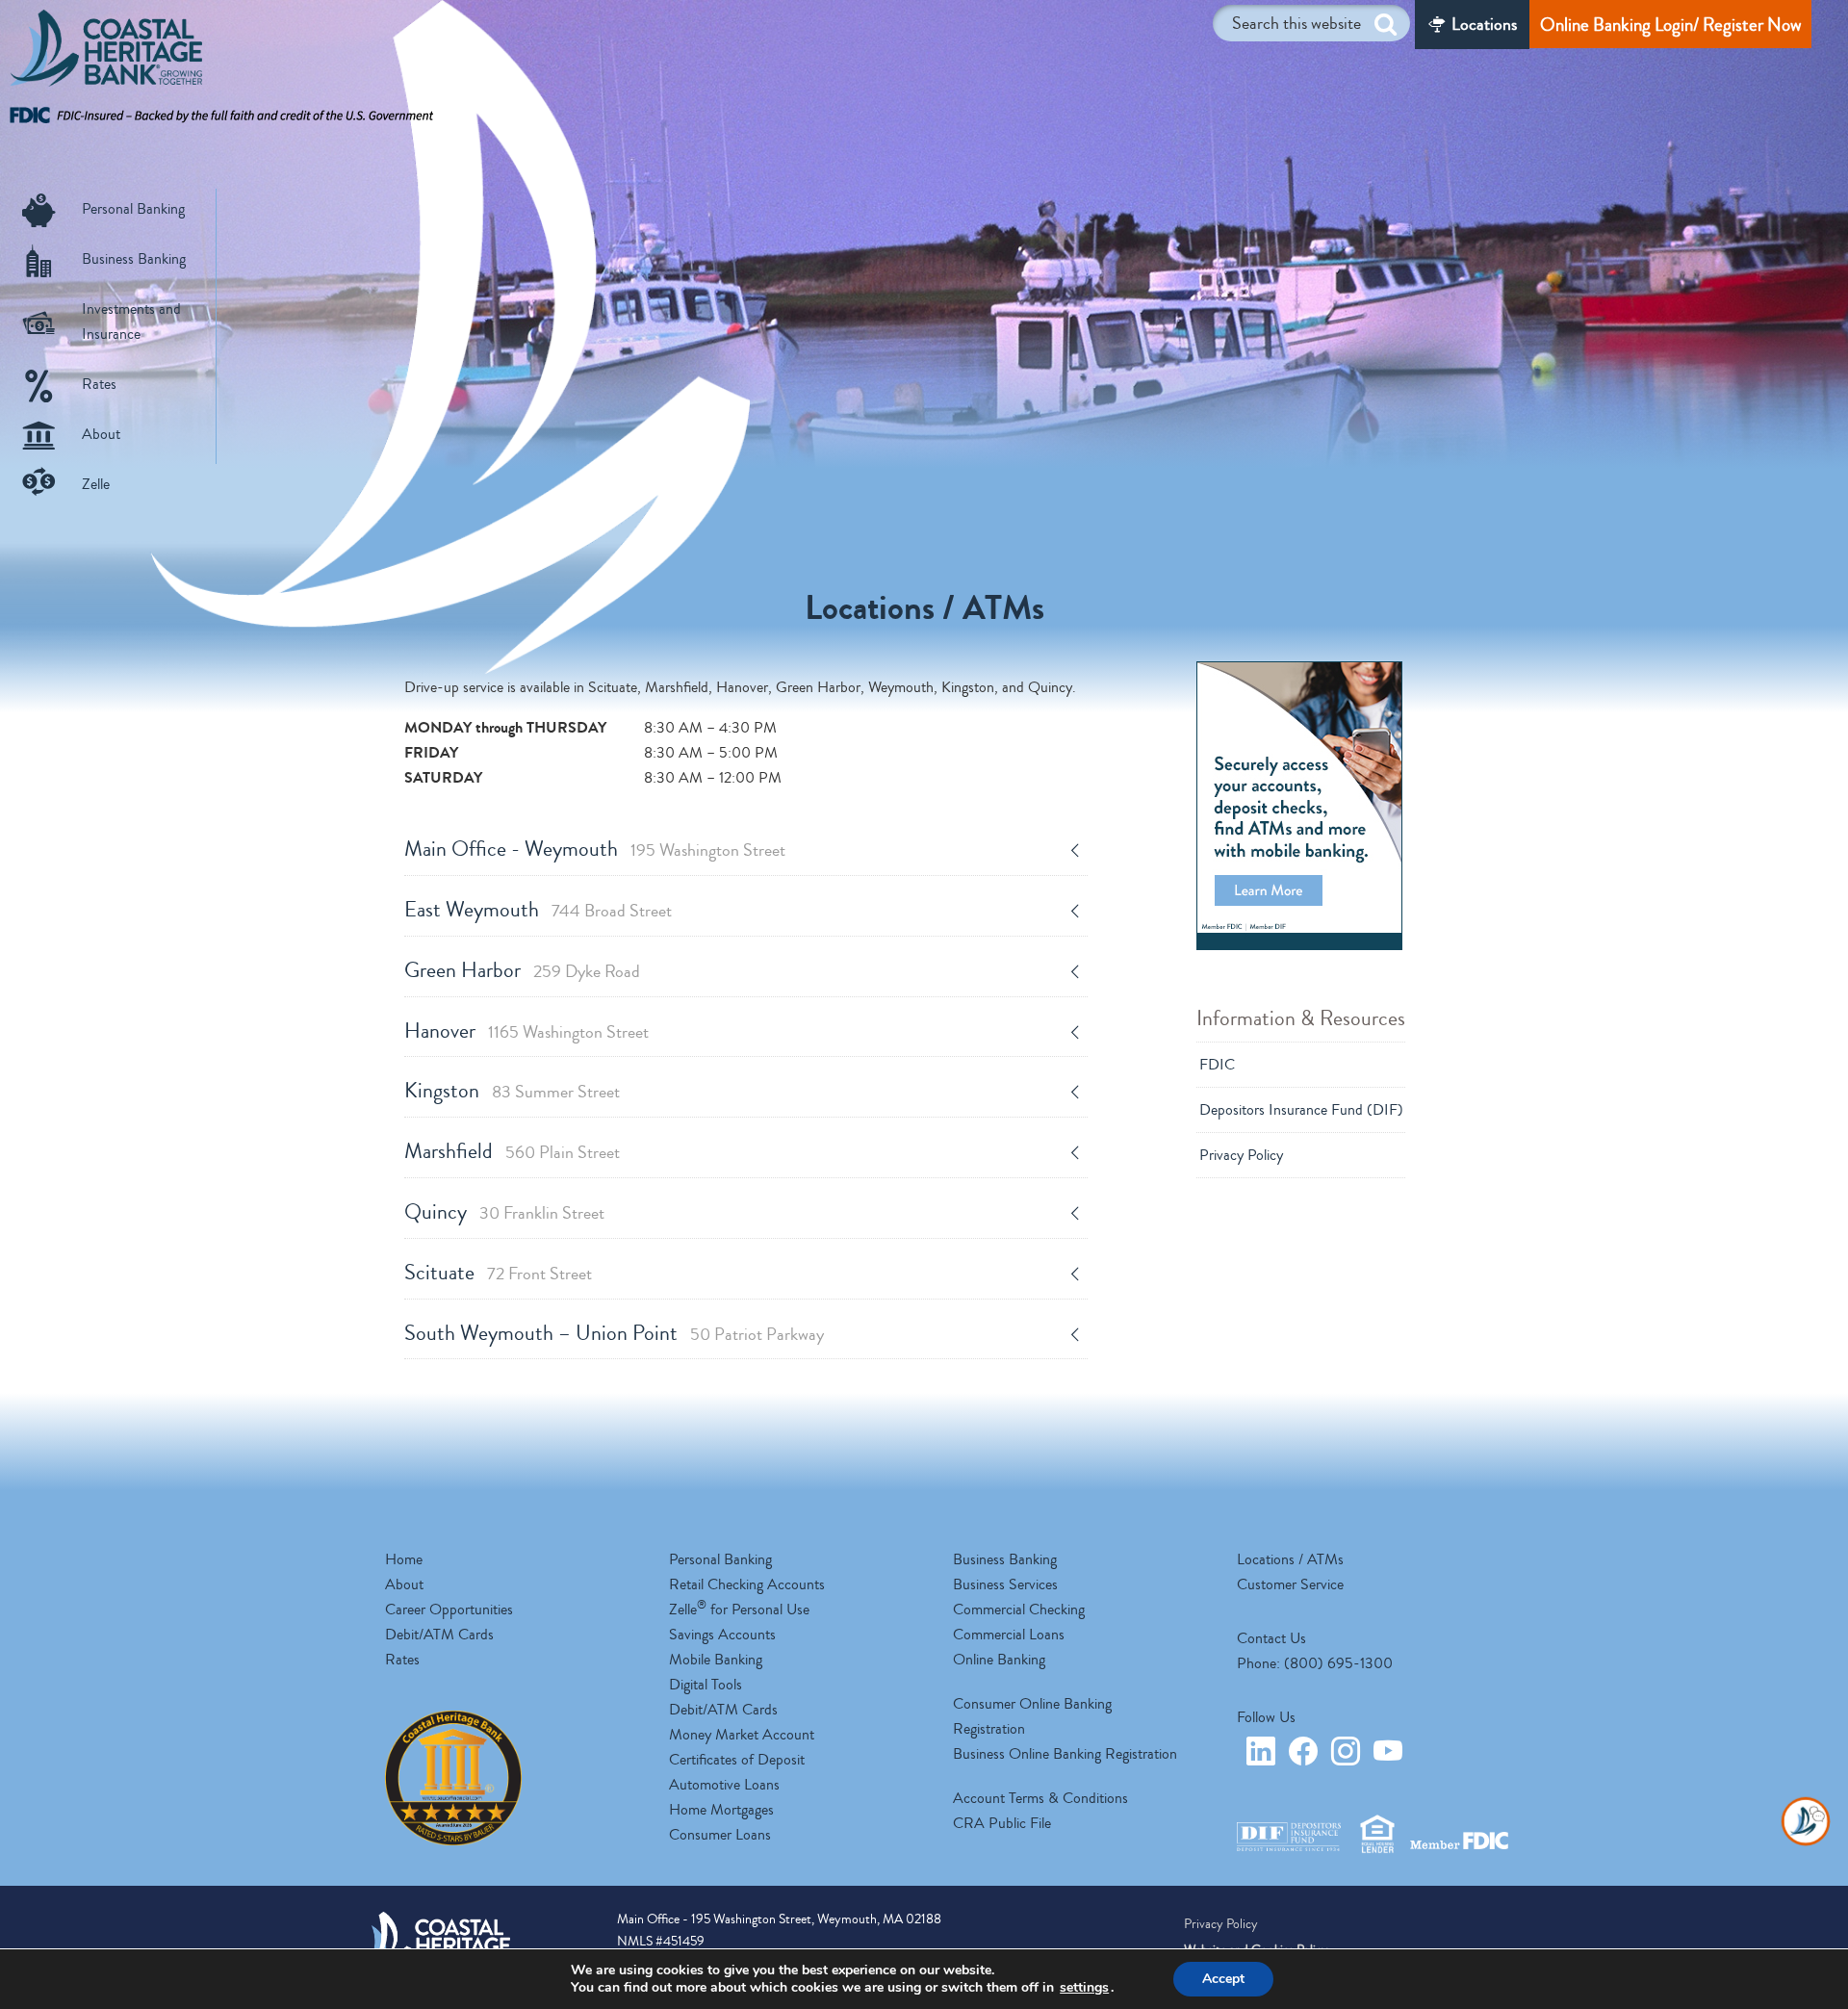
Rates (99, 384)
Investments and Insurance (131, 322)
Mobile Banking (716, 1660)
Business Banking (134, 259)
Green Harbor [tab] (522, 970)
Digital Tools (706, 1685)
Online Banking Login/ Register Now (1670, 25)
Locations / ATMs (1290, 1559)
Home (404, 1559)
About (101, 434)
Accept (1223, 1979)
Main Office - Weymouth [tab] (595, 849)
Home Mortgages (721, 1810)
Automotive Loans (724, 1785)
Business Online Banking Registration (1065, 1754)
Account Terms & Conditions (1040, 1798)
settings (1084, 1988)
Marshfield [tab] (512, 1151)
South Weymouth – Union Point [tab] (614, 1333)
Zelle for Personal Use (739, 1610)
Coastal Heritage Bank (106, 53)
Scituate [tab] (498, 1273)
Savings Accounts (722, 1635)
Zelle (96, 484)
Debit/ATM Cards (439, 1635)
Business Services (1005, 1584)
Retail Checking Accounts (747, 1584)
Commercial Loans (1009, 1635)
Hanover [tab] (526, 1031)
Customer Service (1290, 1584)
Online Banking (999, 1660)
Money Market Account (742, 1735)
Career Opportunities (449, 1610)
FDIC (1217, 1065)
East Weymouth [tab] (538, 910)
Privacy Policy (1241, 1155)
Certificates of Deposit (737, 1760)
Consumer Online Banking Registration (1032, 1716)
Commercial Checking (1019, 1610)
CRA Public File (1002, 1823)
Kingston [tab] (512, 1091)
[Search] (1386, 25)
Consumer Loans (720, 1835)
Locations (1484, 24)
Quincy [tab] (504, 1212)
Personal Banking (133, 209)
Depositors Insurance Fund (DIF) (1301, 1110)
